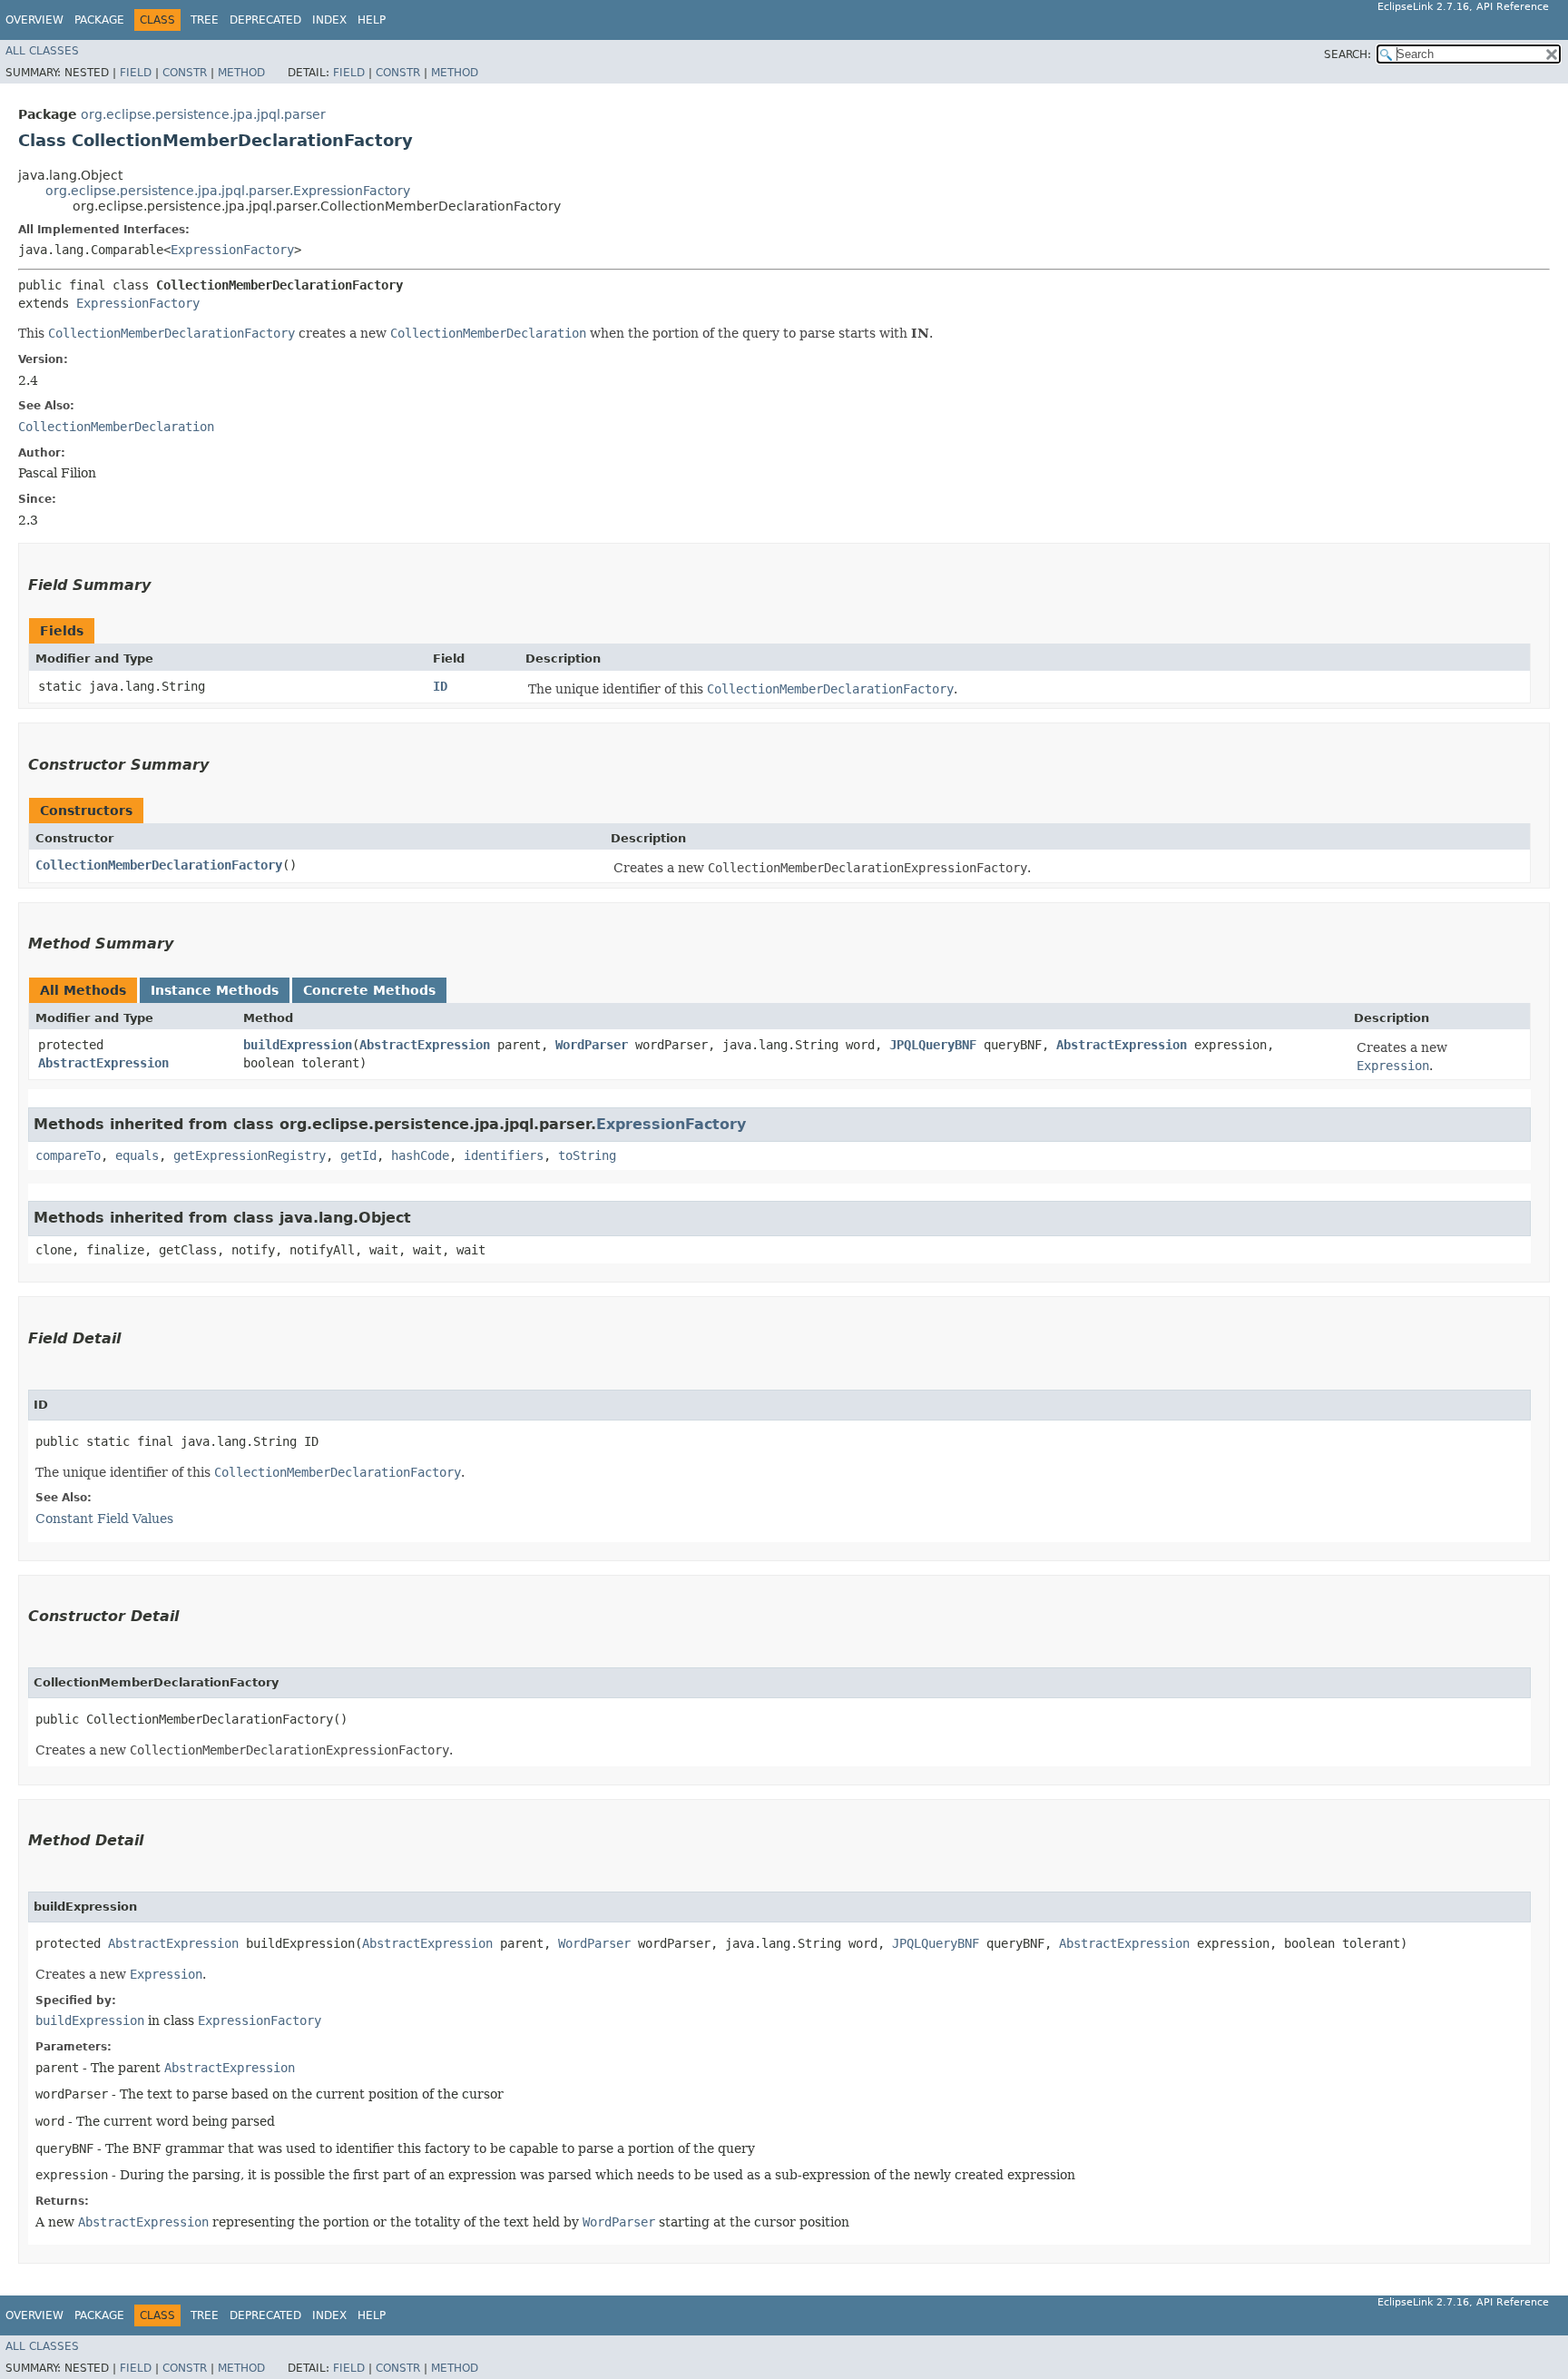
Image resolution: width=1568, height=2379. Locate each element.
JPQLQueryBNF (933, 1045)
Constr (185, 73)
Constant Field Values (104, 1519)
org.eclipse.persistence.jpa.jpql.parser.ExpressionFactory (228, 191)
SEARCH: (1347, 54)
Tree (205, 20)
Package (99, 20)
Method (241, 73)
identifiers (504, 1155)
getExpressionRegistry (250, 1155)
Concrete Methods (369, 990)
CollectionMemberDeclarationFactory (159, 865)
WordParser (592, 1045)
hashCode (420, 1155)
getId (358, 1155)
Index (329, 20)
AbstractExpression (103, 1063)
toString (587, 1155)
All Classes (42, 51)
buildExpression (298, 1045)
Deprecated (265, 20)
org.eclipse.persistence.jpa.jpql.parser (203, 114)
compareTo (68, 1155)
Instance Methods (215, 990)
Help (372, 20)
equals (137, 1155)
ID (440, 686)
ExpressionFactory (232, 250)
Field (136, 73)
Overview (34, 20)
